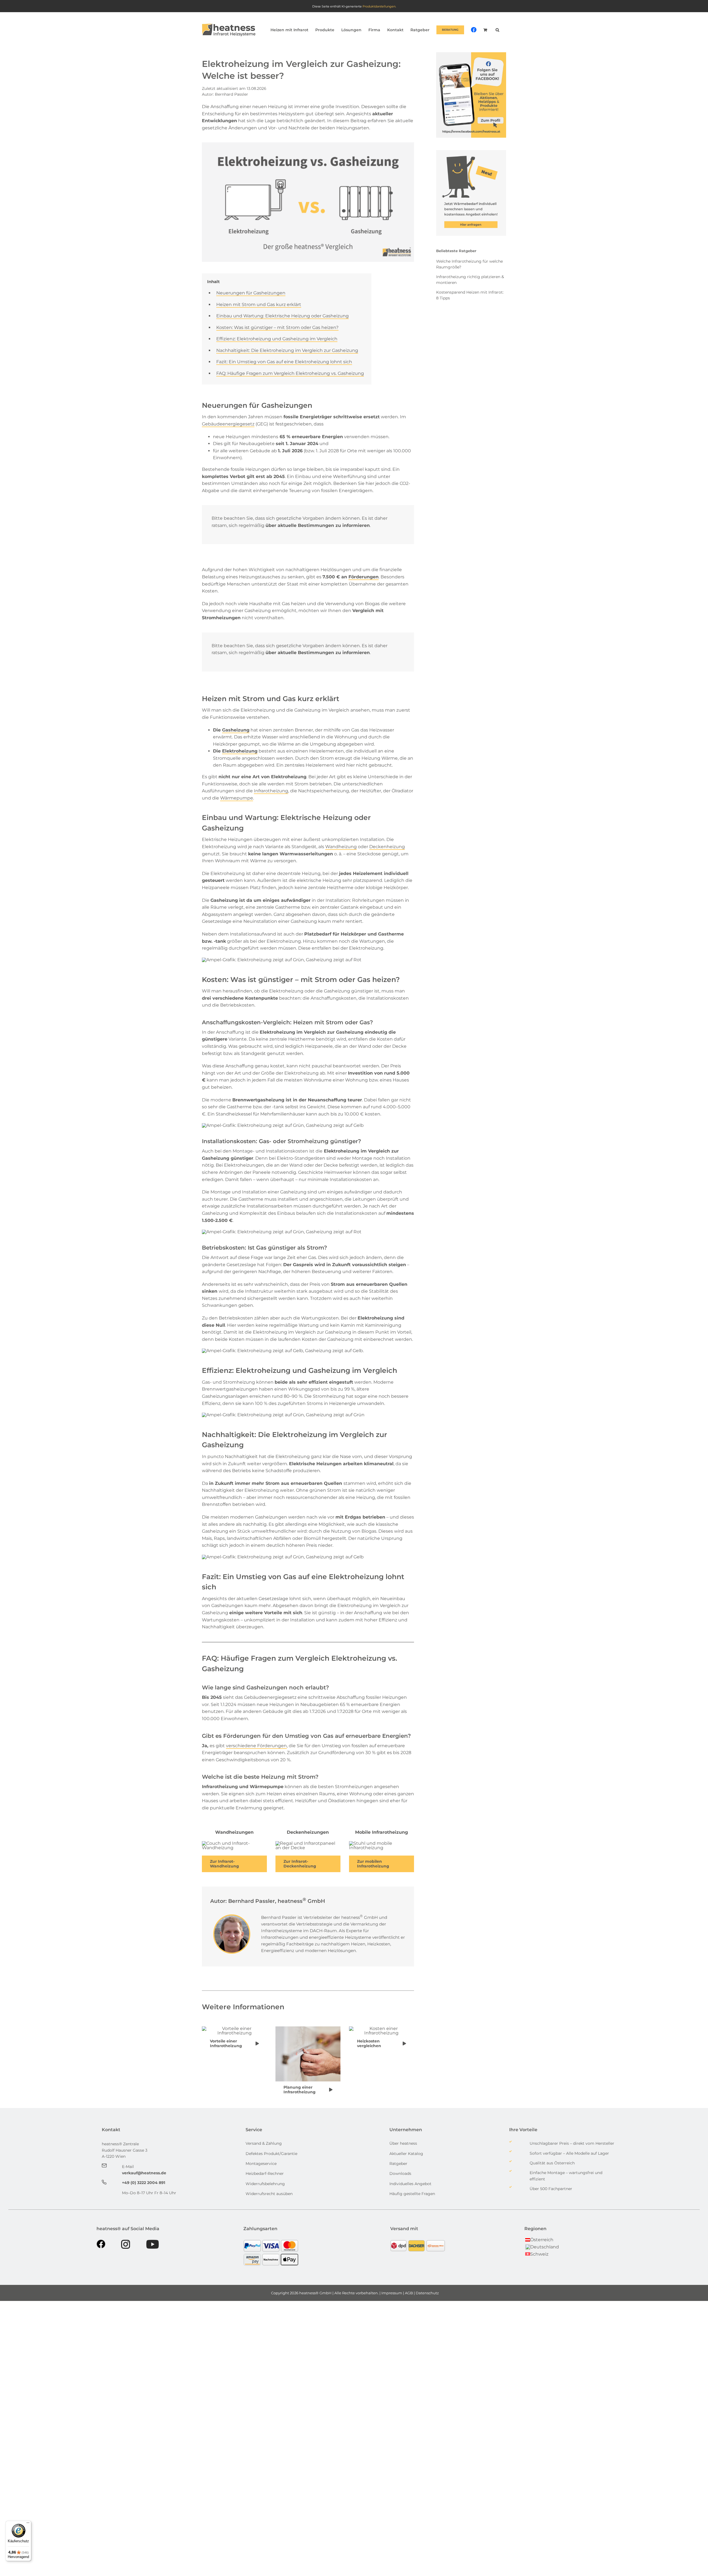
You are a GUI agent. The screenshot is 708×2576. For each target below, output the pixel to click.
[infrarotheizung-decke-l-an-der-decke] (308, 1843)
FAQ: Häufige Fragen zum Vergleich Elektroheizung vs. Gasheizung (290, 373)
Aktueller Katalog (406, 2154)
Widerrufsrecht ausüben (269, 2194)
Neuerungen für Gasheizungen (251, 293)
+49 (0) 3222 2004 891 (144, 2183)
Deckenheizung (387, 847)
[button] (497, 30)
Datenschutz (428, 2293)
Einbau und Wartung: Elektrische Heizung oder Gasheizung (283, 316)
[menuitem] (539, 2239)
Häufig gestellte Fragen (412, 2194)
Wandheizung (341, 847)
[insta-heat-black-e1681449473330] (126, 2242)
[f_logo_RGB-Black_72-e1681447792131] (101, 2242)
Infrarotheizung (271, 791)
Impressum (392, 2293)
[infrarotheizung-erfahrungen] (234, 1843)
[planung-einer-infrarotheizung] (308, 2028)
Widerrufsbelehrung (265, 2184)
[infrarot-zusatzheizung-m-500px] (382, 1843)
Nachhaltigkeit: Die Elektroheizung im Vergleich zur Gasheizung (287, 350)
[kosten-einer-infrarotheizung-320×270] (382, 2028)
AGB (409, 2293)
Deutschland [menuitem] (545, 2247)
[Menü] (28, 2524)
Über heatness (403, 2143)
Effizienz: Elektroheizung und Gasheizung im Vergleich (277, 339)
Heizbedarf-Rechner (265, 2173)
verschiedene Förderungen (256, 1746)
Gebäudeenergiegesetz (228, 424)
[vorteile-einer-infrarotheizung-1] (234, 2028)
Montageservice (261, 2164)
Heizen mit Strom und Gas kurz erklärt (259, 305)
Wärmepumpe (237, 798)
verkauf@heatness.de (144, 2173)
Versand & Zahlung (264, 2143)
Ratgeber (398, 2164)
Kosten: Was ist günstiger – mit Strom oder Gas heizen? (277, 327)
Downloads (401, 2173)
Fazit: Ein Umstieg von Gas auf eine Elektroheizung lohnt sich (284, 362)
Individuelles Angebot (410, 2184)
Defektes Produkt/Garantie (271, 2154)
